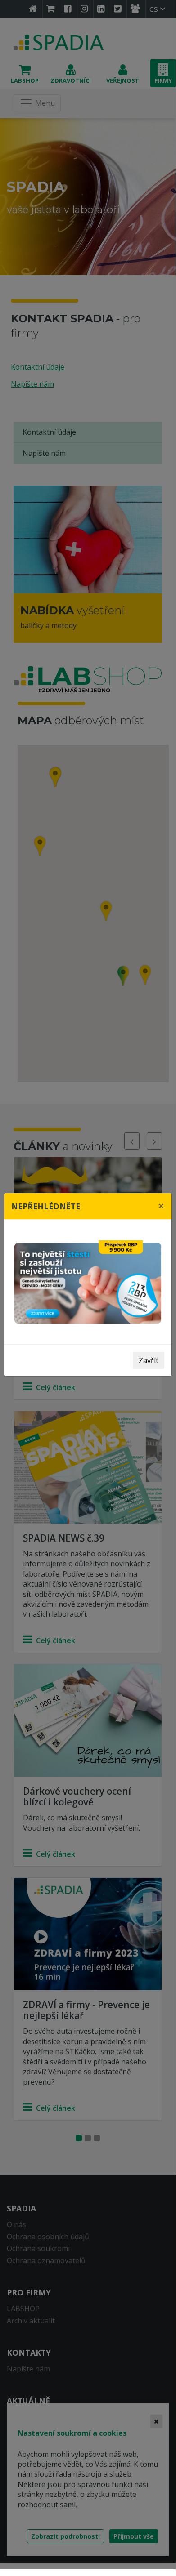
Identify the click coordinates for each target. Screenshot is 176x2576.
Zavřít (149, 1360)
